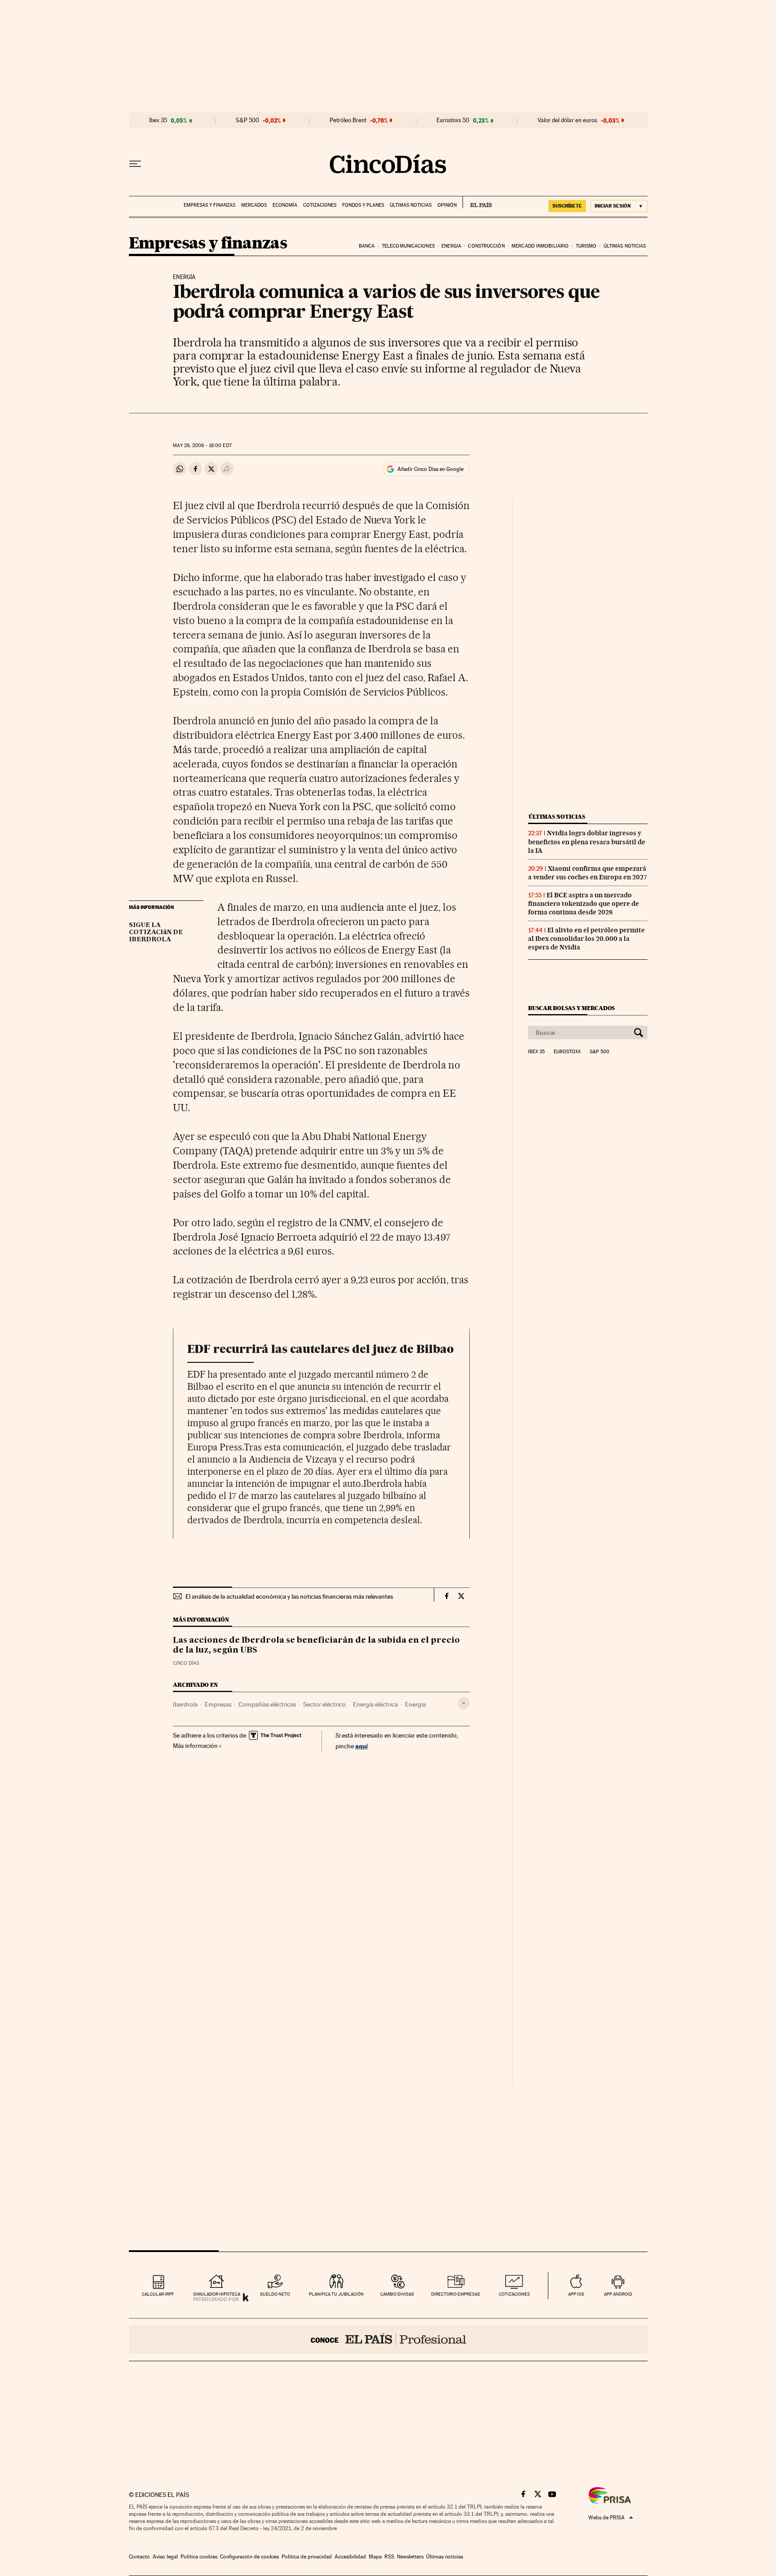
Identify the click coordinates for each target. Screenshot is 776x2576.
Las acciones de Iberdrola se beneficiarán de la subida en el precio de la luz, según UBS (316, 1645)
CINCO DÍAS (186, 1663)
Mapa (375, 2557)
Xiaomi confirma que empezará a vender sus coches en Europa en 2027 (588, 873)
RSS (389, 2557)
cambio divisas (397, 2294)
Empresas (218, 1704)
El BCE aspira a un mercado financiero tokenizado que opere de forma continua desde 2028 (584, 904)
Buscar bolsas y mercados (571, 1008)
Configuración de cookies (249, 2557)
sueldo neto (275, 2294)
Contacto (139, 2557)
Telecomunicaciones (408, 246)
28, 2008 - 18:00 (202, 446)
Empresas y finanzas (209, 205)
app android (618, 2294)
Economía (285, 205)
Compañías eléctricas (267, 1704)
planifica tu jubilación (336, 2294)
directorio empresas (456, 2294)
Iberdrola (185, 1704)
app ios (576, 2294)
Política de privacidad (307, 2557)
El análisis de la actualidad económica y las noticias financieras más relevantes (289, 1596)
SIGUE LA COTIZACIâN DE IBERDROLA (156, 932)
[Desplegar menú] (135, 164)
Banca (367, 246)
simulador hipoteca (217, 2294)
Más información (195, 1746)
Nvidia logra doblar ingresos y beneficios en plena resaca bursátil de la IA (587, 842)
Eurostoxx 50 (453, 120)
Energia (451, 246)
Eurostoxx (567, 1052)
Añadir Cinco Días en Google (430, 469)
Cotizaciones (320, 205)
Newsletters (410, 2557)
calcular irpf (158, 2294)
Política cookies (199, 2557)
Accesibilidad (350, 2557)
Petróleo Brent (348, 120)
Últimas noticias (411, 205)
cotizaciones (514, 2294)
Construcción (486, 246)
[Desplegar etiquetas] (464, 1703)
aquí (362, 1746)
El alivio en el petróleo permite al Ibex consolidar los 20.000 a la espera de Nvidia (586, 939)
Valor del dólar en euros (567, 120)
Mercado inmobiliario (540, 246)
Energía (415, 1704)
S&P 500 (247, 120)
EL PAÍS (477, 202)
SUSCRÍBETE (567, 206)
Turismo (586, 246)
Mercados (254, 205)
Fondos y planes (363, 205)
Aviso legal (165, 2557)
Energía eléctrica (375, 1704)
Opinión (447, 205)
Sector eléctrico (324, 1704)
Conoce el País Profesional (388, 2340)
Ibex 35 (158, 120)
